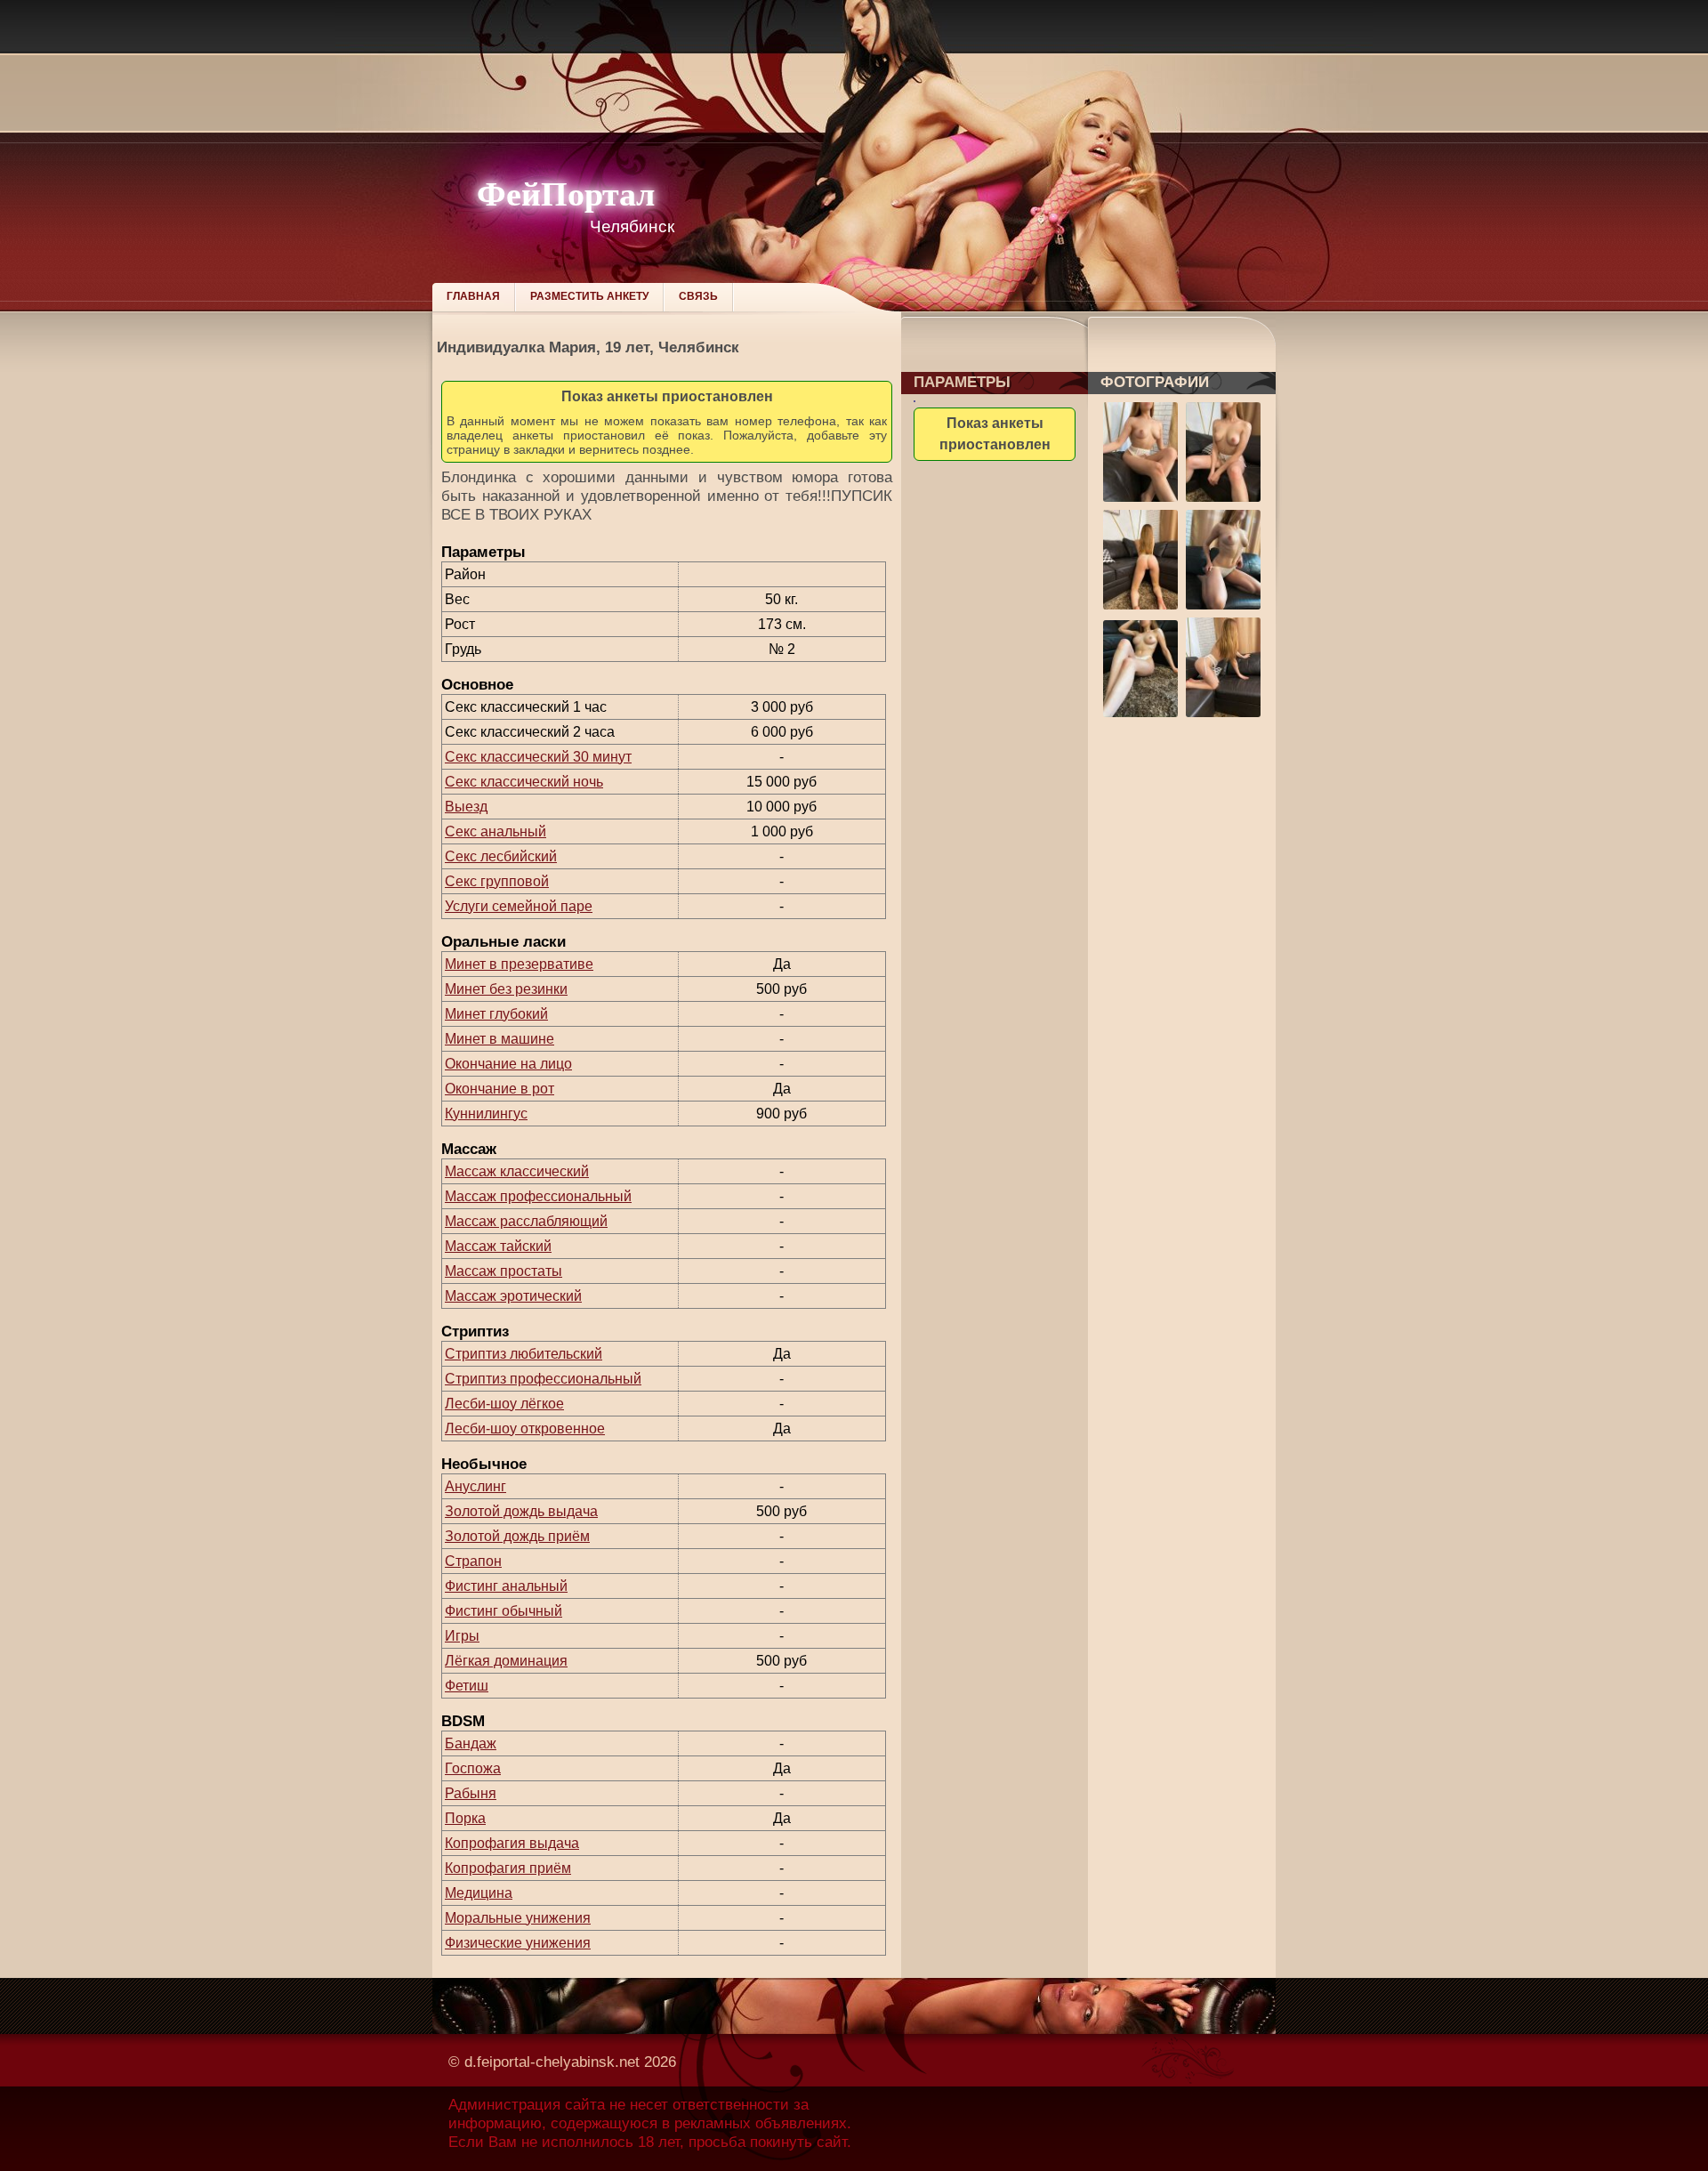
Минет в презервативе (519, 964)
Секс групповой (497, 881)
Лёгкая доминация (506, 1661)
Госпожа (473, 1768)
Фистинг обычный (504, 1611)
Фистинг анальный (506, 1586)
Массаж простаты (504, 1271)
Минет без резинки (506, 989)
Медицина (479, 1893)
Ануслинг (475, 1486)
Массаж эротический (513, 1296)
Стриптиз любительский (524, 1354)
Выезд (466, 807)
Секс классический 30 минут (538, 757)
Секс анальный (495, 831)
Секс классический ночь (524, 782)
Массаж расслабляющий (526, 1221)
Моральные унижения (518, 1918)
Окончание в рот (500, 1089)
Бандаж (471, 1743)
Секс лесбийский (501, 856)
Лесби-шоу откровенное (525, 1429)
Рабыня (471, 1793)
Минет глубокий (496, 1014)
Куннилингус (486, 1114)
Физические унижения (518, 1943)
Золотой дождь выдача (521, 1511)
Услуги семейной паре (519, 906)
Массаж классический (517, 1171)
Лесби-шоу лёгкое (504, 1404)
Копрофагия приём (508, 1868)
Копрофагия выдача (512, 1843)
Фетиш (467, 1686)
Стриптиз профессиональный (543, 1379)
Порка (465, 1818)
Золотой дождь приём (517, 1536)
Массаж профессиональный (538, 1196)
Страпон (473, 1561)
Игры (462, 1636)
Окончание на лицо (508, 1064)
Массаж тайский (498, 1246)
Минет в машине (500, 1039)
